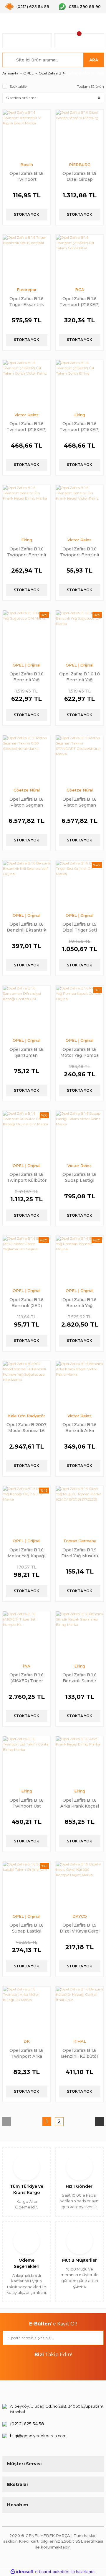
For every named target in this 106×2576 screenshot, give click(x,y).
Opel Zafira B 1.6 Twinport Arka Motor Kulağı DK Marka (27, 2053)
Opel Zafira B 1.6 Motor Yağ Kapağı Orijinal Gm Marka (26, 1553)
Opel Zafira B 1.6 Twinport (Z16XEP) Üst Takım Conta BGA (79, 302)
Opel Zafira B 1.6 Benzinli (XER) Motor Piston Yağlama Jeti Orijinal (26, 1302)
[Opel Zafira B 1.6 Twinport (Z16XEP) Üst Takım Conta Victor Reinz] (27, 384)
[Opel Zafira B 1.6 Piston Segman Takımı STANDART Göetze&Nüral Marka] (80, 759)
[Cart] (79, 41)
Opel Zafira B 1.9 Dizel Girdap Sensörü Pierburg (79, 176)
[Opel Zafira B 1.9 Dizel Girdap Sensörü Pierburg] (80, 134)
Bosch (27, 165)
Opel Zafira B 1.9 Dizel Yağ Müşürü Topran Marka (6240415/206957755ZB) (80, 1553)
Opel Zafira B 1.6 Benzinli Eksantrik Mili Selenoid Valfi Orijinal (26, 927)
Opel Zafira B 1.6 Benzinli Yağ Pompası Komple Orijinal (79, 1302)
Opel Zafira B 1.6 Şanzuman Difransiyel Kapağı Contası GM (27, 1052)
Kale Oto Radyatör (26, 1416)
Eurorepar (27, 290)
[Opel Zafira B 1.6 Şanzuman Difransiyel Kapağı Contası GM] (27, 1009)
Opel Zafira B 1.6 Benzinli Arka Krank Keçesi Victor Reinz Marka (80, 1427)
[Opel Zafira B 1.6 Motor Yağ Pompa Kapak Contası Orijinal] (80, 1009)
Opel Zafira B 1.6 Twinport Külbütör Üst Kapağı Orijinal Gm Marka (27, 1177)
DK (27, 2041)
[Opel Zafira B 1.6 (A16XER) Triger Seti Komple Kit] (27, 1635)
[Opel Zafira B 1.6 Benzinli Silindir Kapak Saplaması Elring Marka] (80, 1635)
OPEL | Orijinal (26, 665)
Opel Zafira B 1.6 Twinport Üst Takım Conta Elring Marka (27, 1803)
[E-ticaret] (52, 2572)
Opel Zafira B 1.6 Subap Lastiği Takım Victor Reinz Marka (79, 1177)
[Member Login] (27, 41)
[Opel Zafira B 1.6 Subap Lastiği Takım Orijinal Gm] (27, 1885)
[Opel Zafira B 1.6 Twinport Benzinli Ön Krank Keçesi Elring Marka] (27, 509)
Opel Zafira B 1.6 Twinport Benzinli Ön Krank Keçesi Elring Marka (26, 552)
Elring (80, 415)
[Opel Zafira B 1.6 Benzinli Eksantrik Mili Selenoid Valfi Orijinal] (27, 884)
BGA (80, 290)
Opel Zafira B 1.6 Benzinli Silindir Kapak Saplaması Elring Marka (79, 1678)
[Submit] (97, 2338)
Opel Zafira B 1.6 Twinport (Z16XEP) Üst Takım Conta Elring (79, 426)
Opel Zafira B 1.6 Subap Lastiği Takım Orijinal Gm (26, 1928)
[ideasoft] (22, 2572)
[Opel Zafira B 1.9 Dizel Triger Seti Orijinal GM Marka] (80, 884)
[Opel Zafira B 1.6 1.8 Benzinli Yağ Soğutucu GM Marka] (80, 634)
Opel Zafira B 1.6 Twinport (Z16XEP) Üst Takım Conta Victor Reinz (26, 426)
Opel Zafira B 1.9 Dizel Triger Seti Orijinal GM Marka (79, 927)
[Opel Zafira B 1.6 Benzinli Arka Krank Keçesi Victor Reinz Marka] (80, 1385)
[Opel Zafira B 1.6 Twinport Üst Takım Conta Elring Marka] (27, 1760)
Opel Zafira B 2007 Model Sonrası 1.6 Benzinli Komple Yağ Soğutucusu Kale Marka (26, 1427)
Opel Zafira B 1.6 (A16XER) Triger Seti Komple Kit (26, 1678)
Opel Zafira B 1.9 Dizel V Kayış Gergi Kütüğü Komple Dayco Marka (80, 1928)
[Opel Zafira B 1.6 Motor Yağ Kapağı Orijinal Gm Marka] (27, 1510)
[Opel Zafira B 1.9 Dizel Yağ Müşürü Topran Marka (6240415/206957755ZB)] (80, 1510)
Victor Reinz (26, 415)
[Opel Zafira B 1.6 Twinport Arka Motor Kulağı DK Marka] (27, 2010)
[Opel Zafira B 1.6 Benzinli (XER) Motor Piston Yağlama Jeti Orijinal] (27, 1260)
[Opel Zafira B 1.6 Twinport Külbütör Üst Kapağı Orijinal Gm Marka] (27, 1135)
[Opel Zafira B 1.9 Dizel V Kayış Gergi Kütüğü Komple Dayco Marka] (80, 1885)
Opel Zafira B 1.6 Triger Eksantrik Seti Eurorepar (26, 302)
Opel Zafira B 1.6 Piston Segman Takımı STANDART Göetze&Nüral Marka (80, 802)
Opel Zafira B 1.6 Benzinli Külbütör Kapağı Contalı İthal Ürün (80, 2053)
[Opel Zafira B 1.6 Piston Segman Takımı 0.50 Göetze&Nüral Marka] (27, 759)
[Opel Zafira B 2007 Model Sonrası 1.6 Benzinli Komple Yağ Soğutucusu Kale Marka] (27, 1385)
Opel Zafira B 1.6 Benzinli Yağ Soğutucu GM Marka (26, 677)
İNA (27, 1666)
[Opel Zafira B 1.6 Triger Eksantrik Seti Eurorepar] (27, 259)
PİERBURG (80, 165)
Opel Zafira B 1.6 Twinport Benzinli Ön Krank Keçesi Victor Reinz (79, 552)
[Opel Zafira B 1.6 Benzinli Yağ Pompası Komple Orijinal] (80, 1260)
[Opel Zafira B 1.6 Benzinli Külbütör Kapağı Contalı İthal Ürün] (80, 2010)
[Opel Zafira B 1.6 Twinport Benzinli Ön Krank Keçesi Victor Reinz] (80, 509)
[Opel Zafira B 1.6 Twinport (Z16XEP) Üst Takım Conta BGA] (80, 259)
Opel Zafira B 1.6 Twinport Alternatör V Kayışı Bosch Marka (27, 176)
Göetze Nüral (27, 790)
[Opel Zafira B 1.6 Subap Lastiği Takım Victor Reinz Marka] (80, 1135)
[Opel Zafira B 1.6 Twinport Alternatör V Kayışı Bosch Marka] (27, 134)
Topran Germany (80, 1541)
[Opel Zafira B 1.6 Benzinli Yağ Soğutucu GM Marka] (27, 634)
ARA (94, 60)
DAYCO (80, 1916)
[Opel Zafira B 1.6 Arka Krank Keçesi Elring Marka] (80, 1760)
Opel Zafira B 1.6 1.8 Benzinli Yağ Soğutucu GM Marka (79, 677)
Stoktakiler (19, 86)
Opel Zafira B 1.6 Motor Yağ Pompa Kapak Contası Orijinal (79, 1052)
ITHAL (80, 2041)
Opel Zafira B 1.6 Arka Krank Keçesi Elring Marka (80, 1803)
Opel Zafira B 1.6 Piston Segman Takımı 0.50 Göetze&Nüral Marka (26, 802)
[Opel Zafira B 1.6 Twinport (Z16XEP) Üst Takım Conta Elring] (80, 384)
